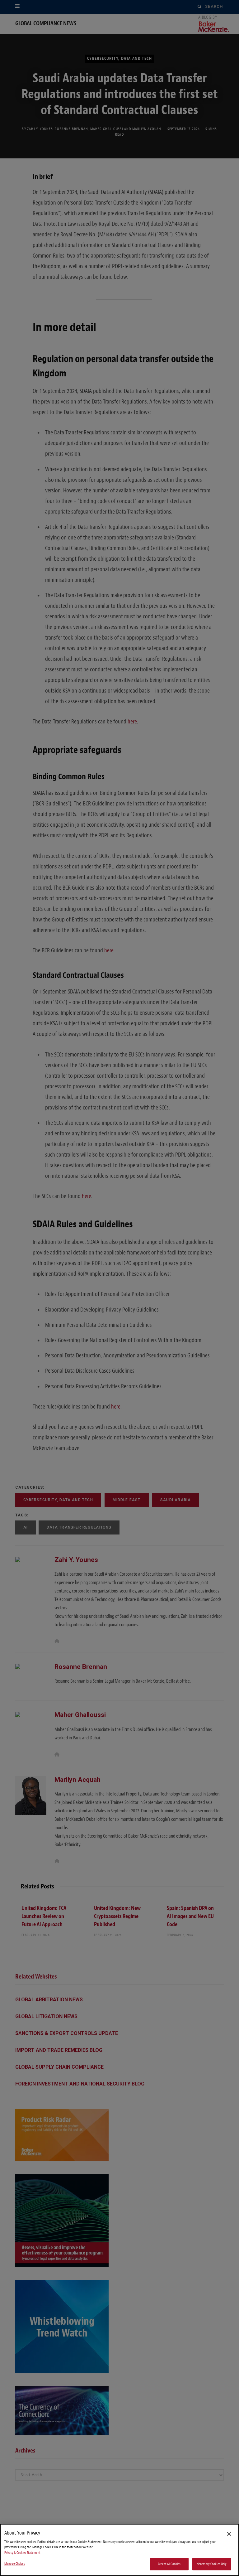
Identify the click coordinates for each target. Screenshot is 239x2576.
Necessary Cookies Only (212, 2564)
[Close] (229, 2534)
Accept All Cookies (169, 2564)
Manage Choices (15, 2564)
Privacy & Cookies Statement (22, 2553)
